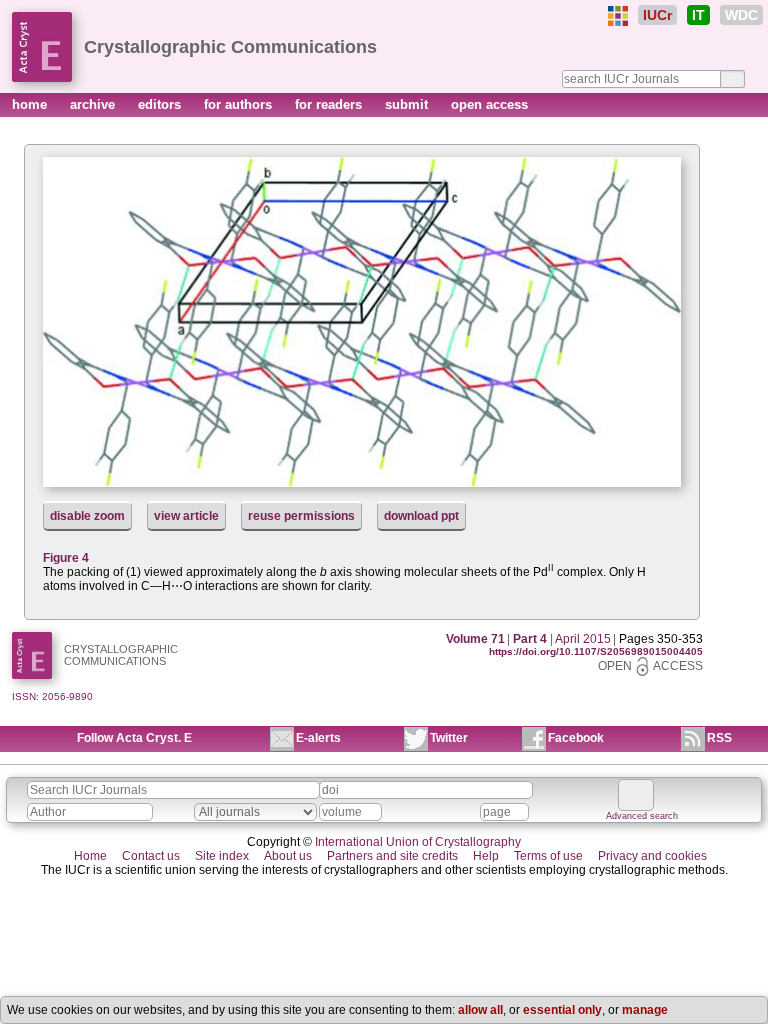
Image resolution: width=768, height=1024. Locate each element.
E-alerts (318, 738)
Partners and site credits (392, 856)
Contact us (151, 856)
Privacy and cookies (652, 856)
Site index (222, 856)
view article (186, 516)
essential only (562, 1010)
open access (489, 104)
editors (161, 104)
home (31, 104)
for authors (240, 104)
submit (408, 104)
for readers (330, 104)
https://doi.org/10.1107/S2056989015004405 (596, 651)
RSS (719, 738)
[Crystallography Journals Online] (618, 16)
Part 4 (530, 639)
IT (698, 15)
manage (645, 1010)
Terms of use (548, 856)
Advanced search (642, 816)
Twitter (449, 738)
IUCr (657, 15)
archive (94, 104)
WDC (741, 15)
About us (288, 856)
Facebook (576, 738)
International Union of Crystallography (418, 842)
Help (486, 856)
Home (90, 856)
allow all (480, 1010)
